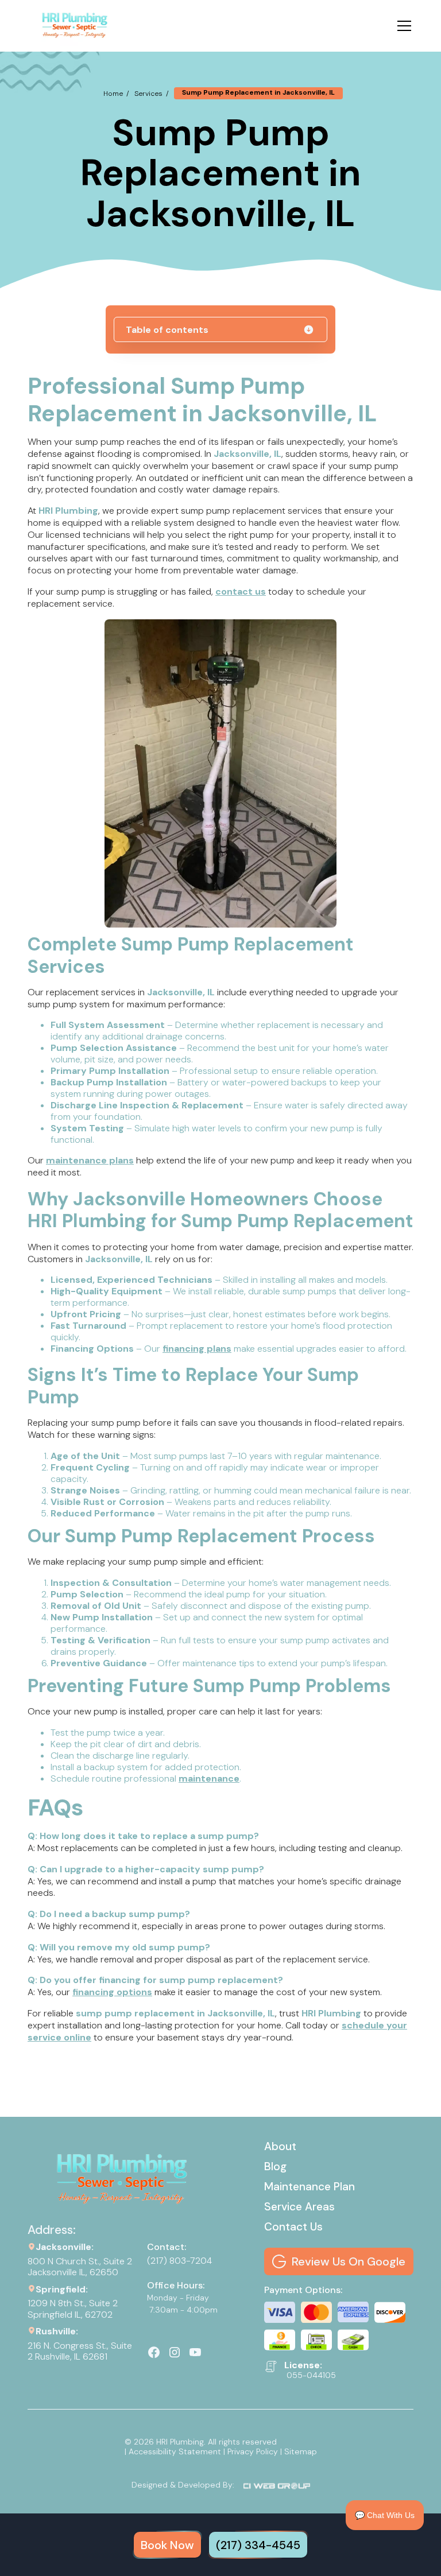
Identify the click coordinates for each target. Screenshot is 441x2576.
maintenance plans (90, 1160)
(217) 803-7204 (179, 2261)
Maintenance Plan (310, 2187)
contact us (241, 591)
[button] (402, 26)
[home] (75, 26)
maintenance (209, 1778)
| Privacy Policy (251, 2451)
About (280, 2146)
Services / (152, 94)
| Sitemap (299, 2451)
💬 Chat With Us (385, 2515)
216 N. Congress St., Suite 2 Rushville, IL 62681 (80, 2351)
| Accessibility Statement (173, 2451)
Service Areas (299, 2207)
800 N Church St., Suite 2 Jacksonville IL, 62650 (80, 2267)
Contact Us (293, 2227)
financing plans (197, 1349)
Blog (275, 2166)
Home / (116, 94)
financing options (112, 1992)
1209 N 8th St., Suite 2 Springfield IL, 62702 (74, 2309)
